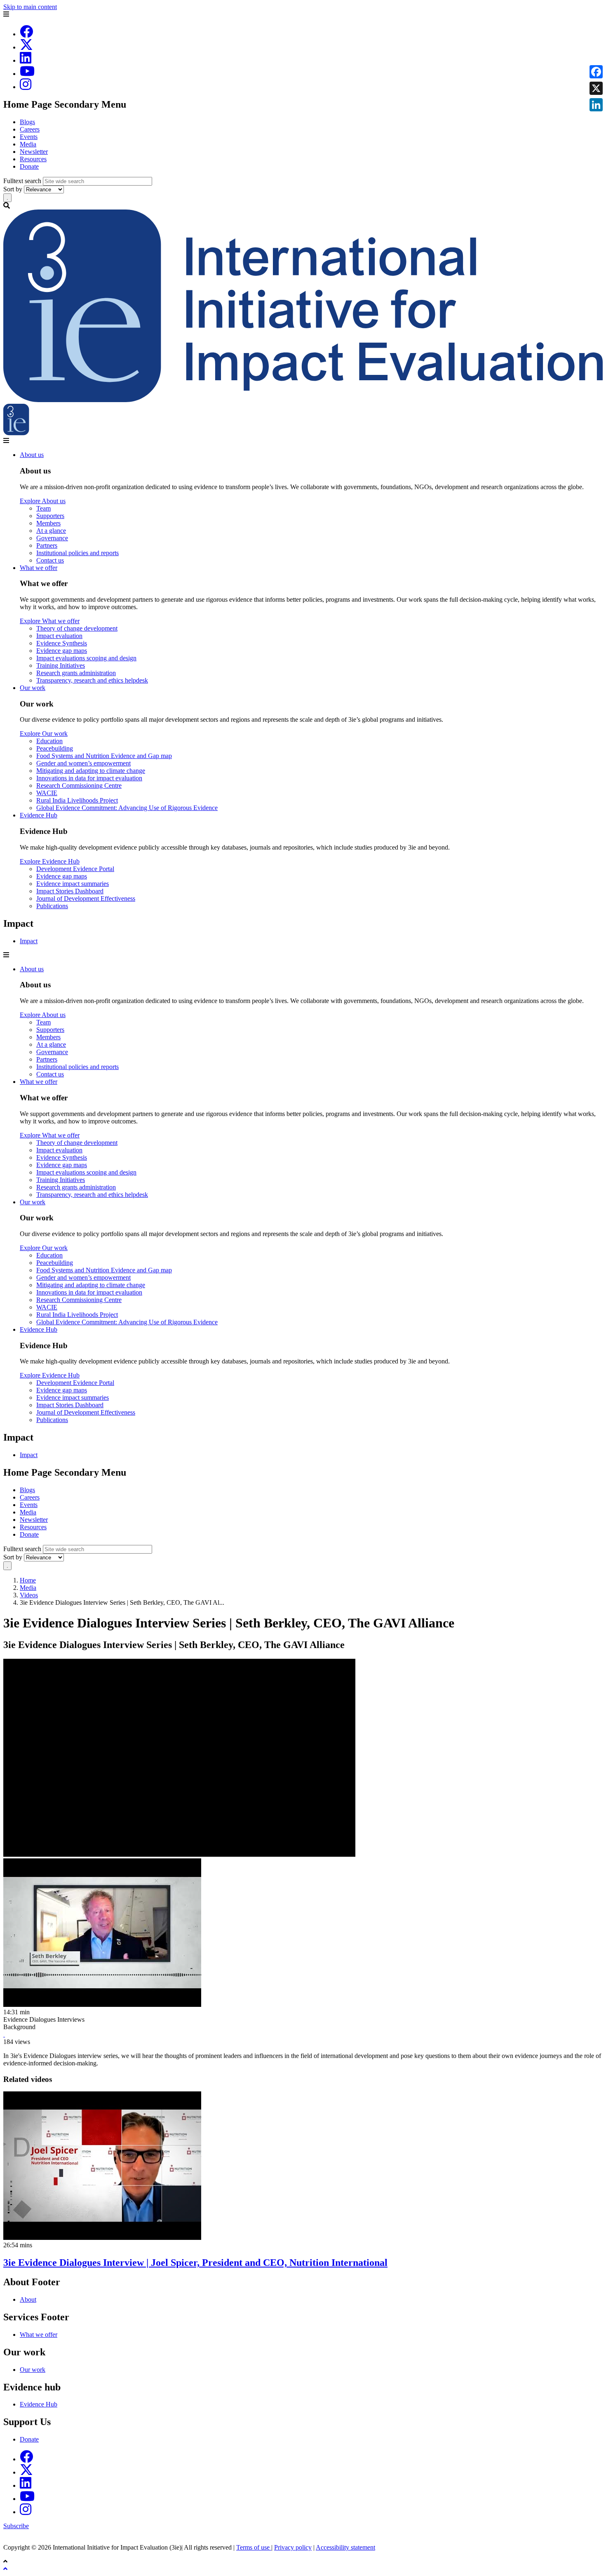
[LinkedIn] (26, 60)
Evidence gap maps (62, 651)
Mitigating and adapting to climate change (91, 771)
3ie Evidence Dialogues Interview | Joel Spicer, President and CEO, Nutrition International (195, 2263)
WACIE (47, 793)
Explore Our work (44, 733)
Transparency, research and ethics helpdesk (92, 680)
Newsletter (34, 152)
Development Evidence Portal (75, 869)
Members (48, 523)
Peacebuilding (55, 748)
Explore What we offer (50, 621)
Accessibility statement (345, 2547)
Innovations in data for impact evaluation (89, 778)
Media (28, 144)
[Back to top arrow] (6, 2569)
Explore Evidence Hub (50, 861)
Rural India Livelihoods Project (77, 800)
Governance (52, 538)
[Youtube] (27, 74)
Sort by (13, 189)
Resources (33, 159)
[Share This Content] (303, 2034)
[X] (26, 47)
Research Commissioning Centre (79, 785)
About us (32, 455)
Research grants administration (76, 673)
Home (28, 1580)
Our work (33, 688)
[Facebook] (26, 34)
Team (43, 508)
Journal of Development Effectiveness (86, 898)
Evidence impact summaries (73, 884)
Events (29, 137)
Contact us (50, 560)
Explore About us (43, 501)
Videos (29, 1595)
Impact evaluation (59, 636)
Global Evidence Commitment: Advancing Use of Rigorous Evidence (127, 808)
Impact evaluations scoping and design (86, 658)
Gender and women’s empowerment (83, 763)
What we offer (39, 568)
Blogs (27, 122)
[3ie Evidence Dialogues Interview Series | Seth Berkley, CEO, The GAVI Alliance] (4, 2034)
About (28, 2299)
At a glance (51, 531)
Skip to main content (30, 7)
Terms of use (254, 2547)
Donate (29, 166)
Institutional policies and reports (78, 553)
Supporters (50, 516)
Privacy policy (293, 2547)
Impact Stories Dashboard (70, 891)
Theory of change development (77, 628)
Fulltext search (22, 181)
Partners (47, 545)
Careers (30, 129)
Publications (52, 906)
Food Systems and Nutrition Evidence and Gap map (104, 756)
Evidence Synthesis (62, 643)
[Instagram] (26, 87)
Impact (29, 941)
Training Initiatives (61, 665)
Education (49, 741)
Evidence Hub (39, 815)
